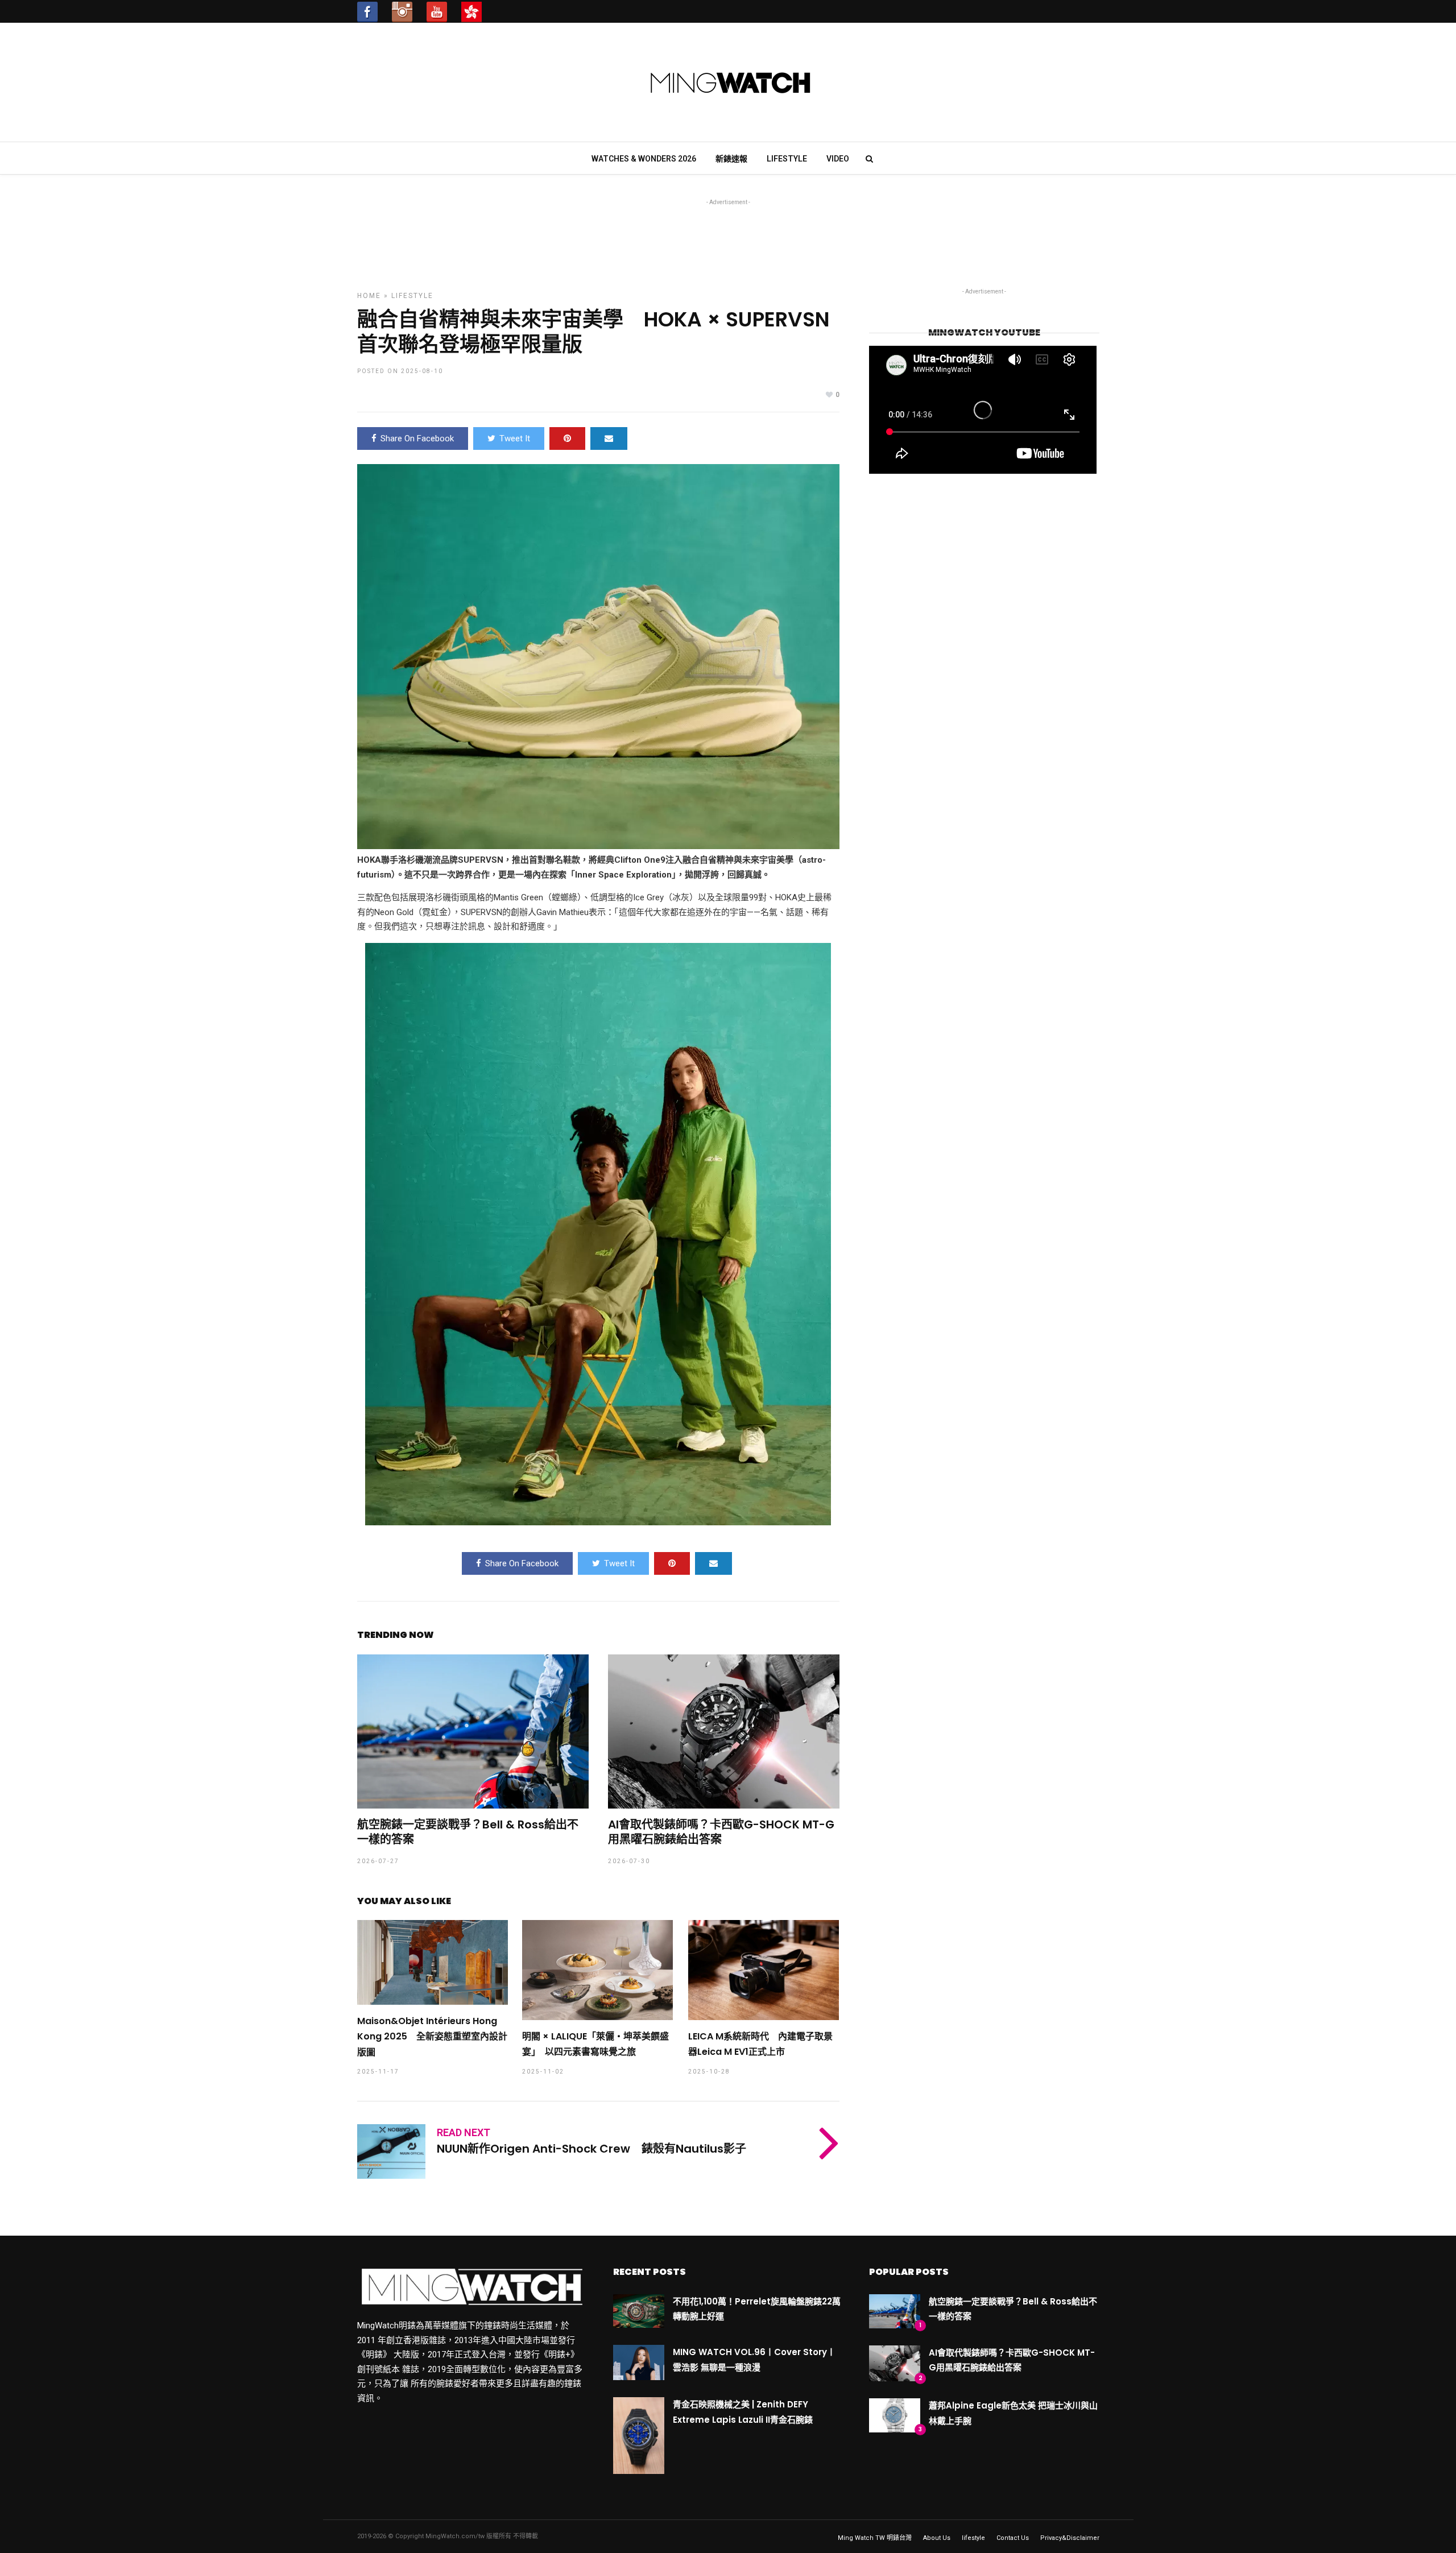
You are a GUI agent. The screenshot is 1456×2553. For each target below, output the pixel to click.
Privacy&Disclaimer (1070, 2538)
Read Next (464, 2132)
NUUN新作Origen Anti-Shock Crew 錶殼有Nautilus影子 (591, 2149)
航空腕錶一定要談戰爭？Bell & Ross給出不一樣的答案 (468, 1832)
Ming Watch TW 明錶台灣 (875, 2538)
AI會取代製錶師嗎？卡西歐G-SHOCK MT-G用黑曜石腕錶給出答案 (721, 1832)
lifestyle (787, 159)
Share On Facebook (417, 438)
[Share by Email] (609, 438)
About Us (937, 2538)
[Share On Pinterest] (567, 438)
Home (369, 296)
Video (838, 159)
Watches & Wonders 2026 (644, 159)
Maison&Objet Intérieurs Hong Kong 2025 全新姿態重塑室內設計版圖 (432, 2037)
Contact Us (1013, 2538)
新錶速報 (731, 159)
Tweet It (515, 438)
